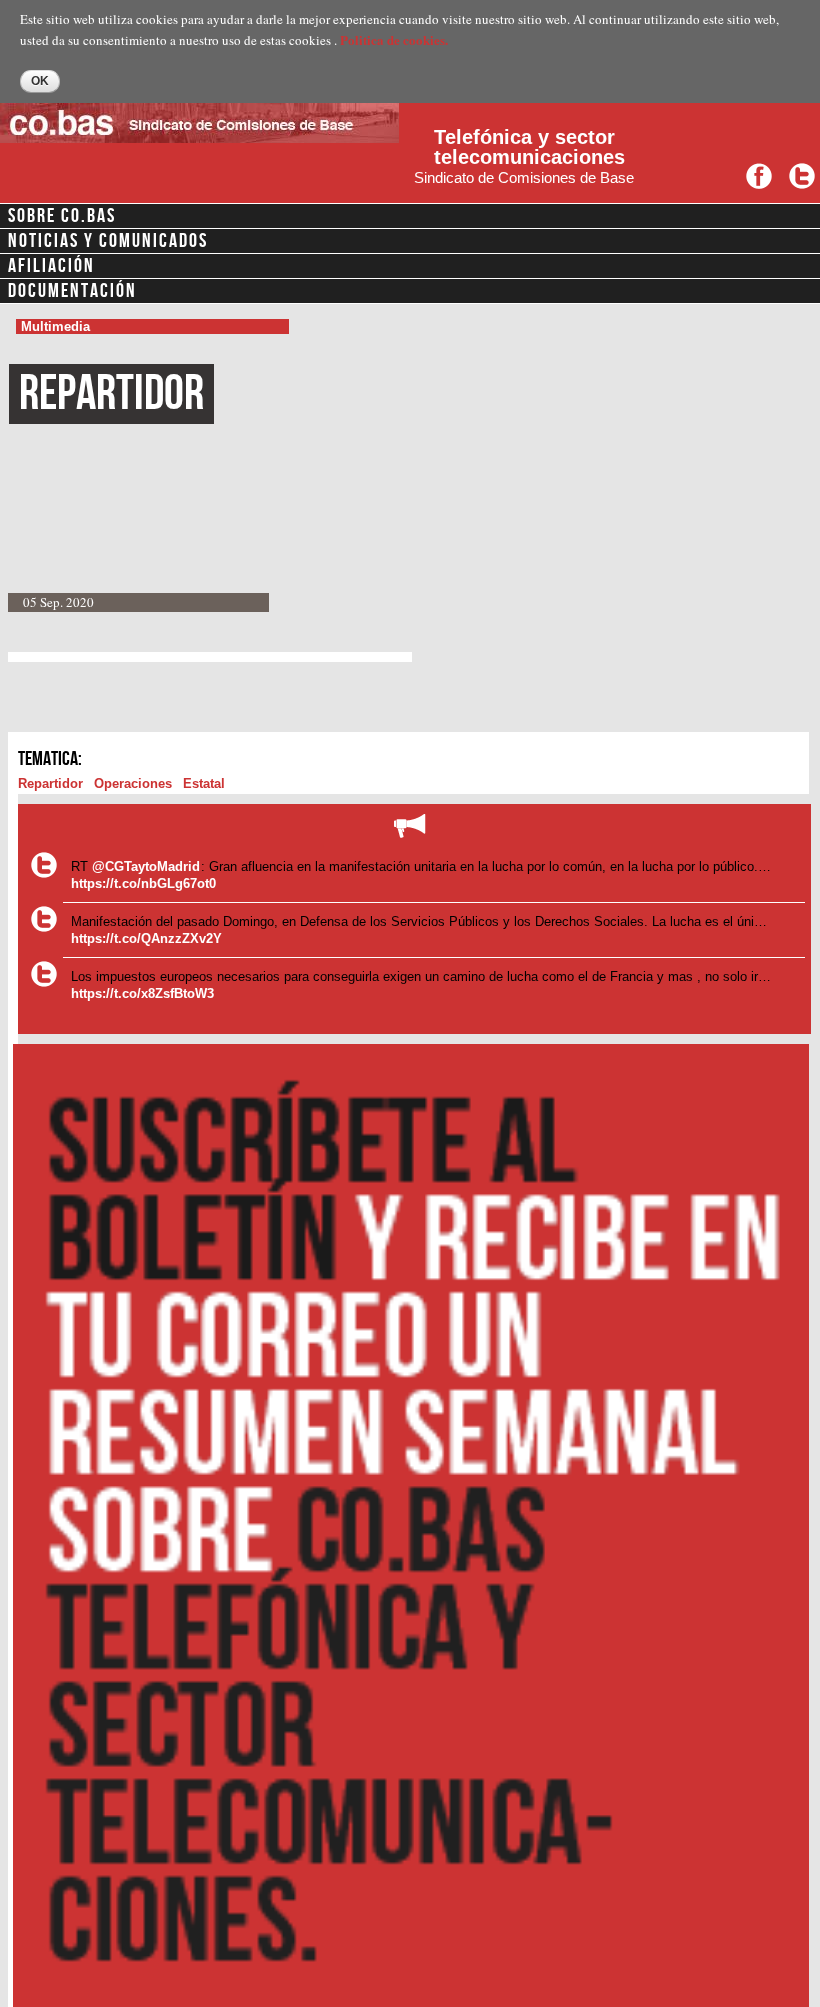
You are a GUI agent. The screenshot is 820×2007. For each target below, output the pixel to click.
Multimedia (55, 326)
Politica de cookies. (394, 39)
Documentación (72, 291)
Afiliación (51, 266)
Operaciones (133, 783)
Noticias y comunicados (108, 241)
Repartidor (50, 783)
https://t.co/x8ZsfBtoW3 (142, 993)
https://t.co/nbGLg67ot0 (143, 883)
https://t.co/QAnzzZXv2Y (146, 938)
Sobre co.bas (62, 216)
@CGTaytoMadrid (146, 866)
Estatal (204, 783)
